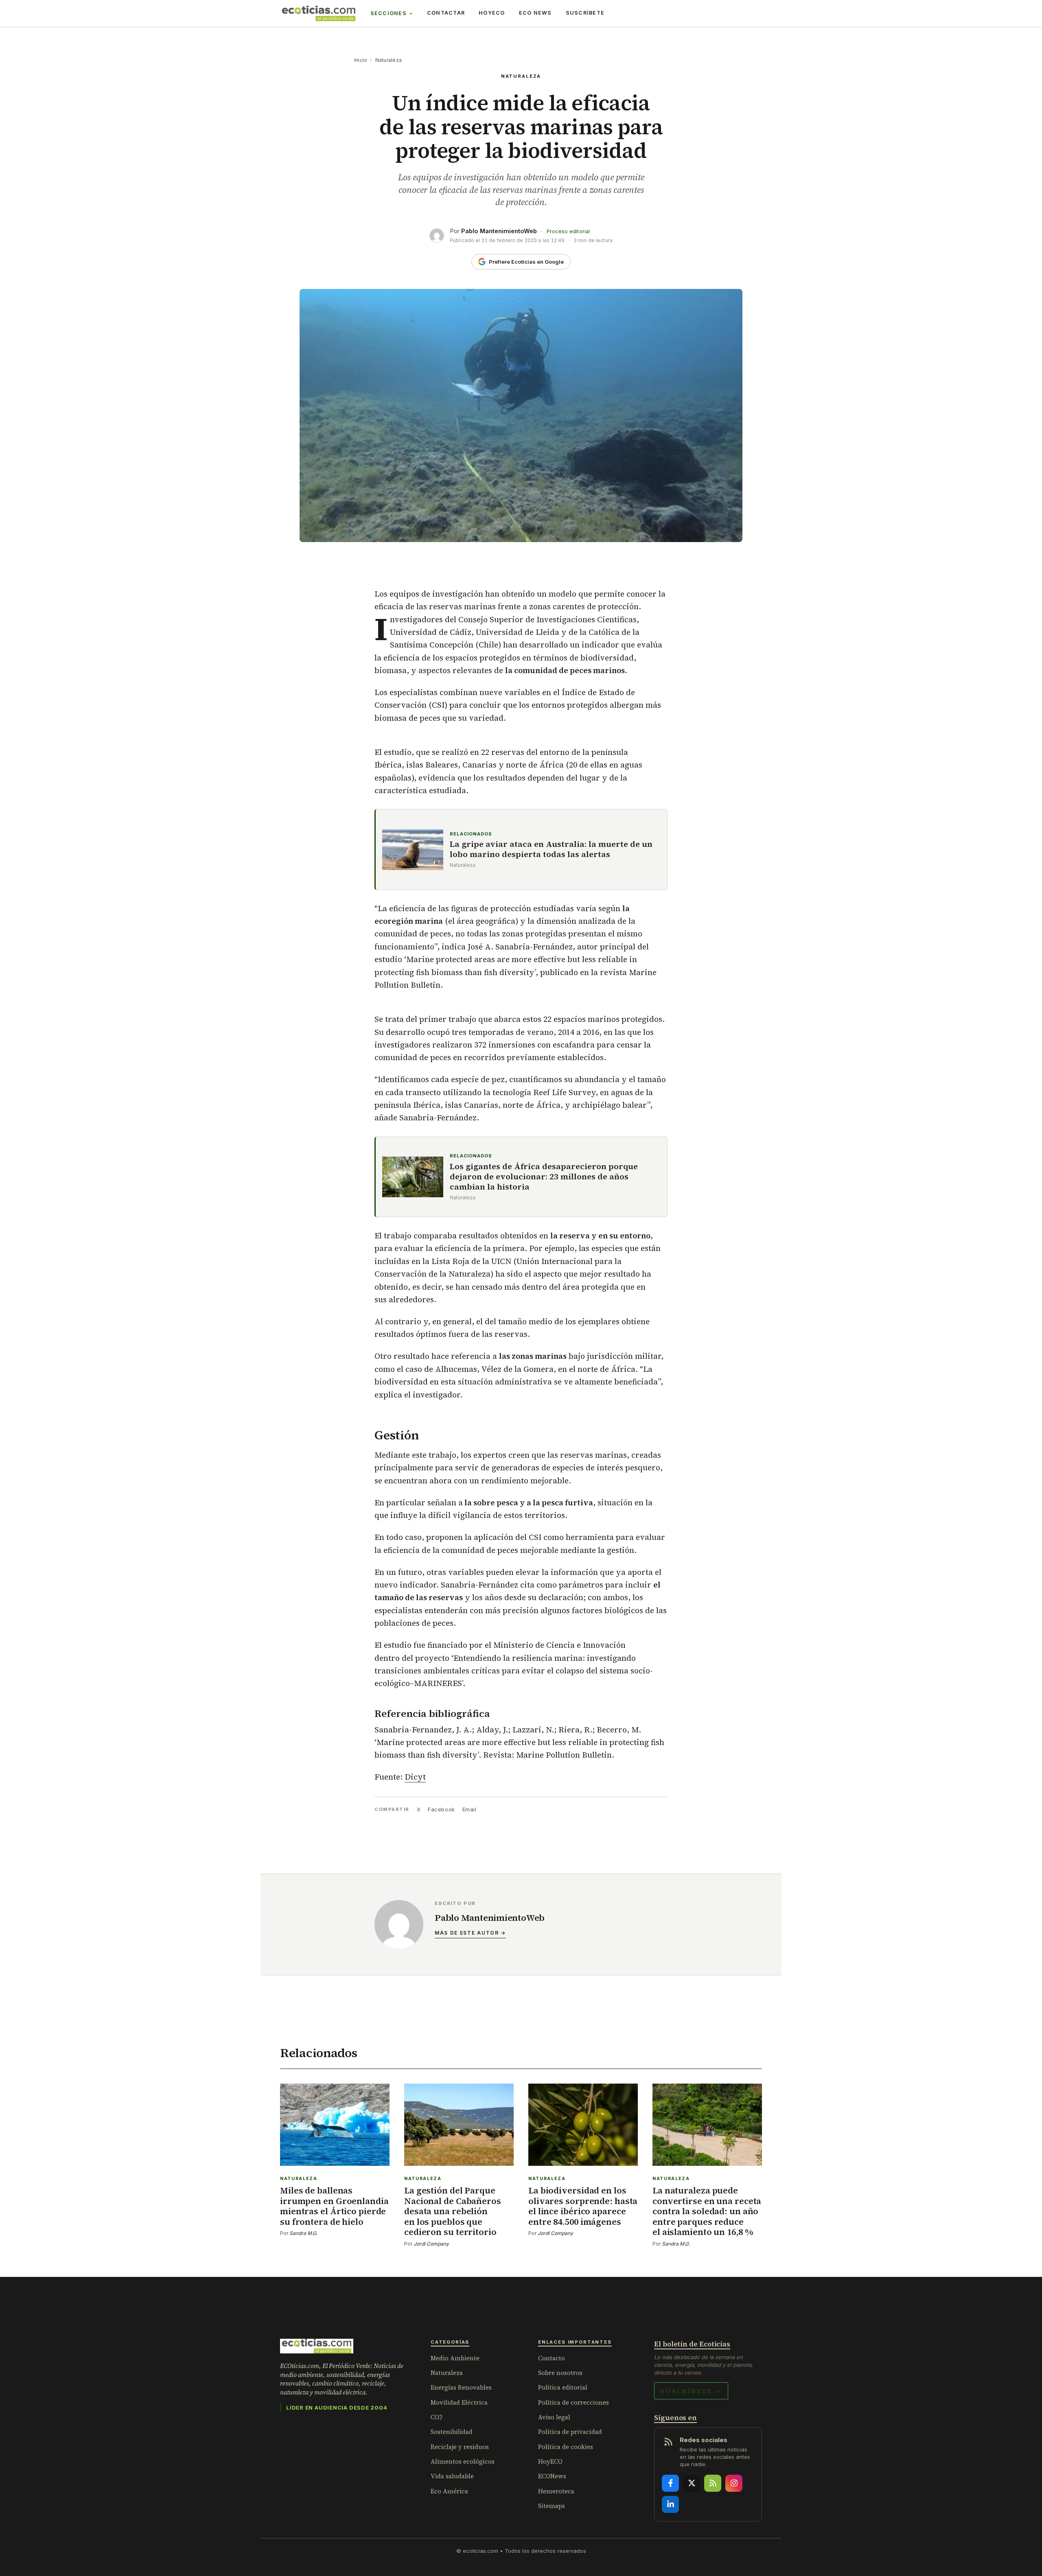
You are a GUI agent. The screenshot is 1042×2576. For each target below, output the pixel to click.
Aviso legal (554, 2417)
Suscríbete (585, 13)
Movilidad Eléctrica (459, 2402)
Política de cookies (566, 2447)
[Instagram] (734, 2483)
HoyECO (492, 13)
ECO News (535, 13)
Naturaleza (389, 60)
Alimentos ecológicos (463, 2461)
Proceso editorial (568, 231)
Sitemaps (552, 2506)
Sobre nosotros (560, 2373)
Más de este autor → (470, 1933)
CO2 (437, 2417)
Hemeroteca (556, 2491)
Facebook (441, 1809)
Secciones (389, 13)
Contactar (446, 13)
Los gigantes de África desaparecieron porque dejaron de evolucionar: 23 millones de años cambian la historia (544, 1177)
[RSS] (713, 2483)
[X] (692, 2483)
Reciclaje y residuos (460, 2447)
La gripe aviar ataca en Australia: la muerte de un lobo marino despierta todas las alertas (551, 849)
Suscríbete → (691, 2391)
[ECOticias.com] (319, 13)
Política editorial (563, 2387)
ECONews (552, 2476)
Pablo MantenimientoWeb (499, 231)
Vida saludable (452, 2476)
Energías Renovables (461, 2387)
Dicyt (415, 1777)
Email (470, 1809)
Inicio (361, 60)
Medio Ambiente (455, 2358)
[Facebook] (670, 2483)
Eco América (449, 2491)
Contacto (552, 2358)
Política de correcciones (574, 2402)
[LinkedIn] (670, 2504)
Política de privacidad (570, 2432)
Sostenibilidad (452, 2432)
